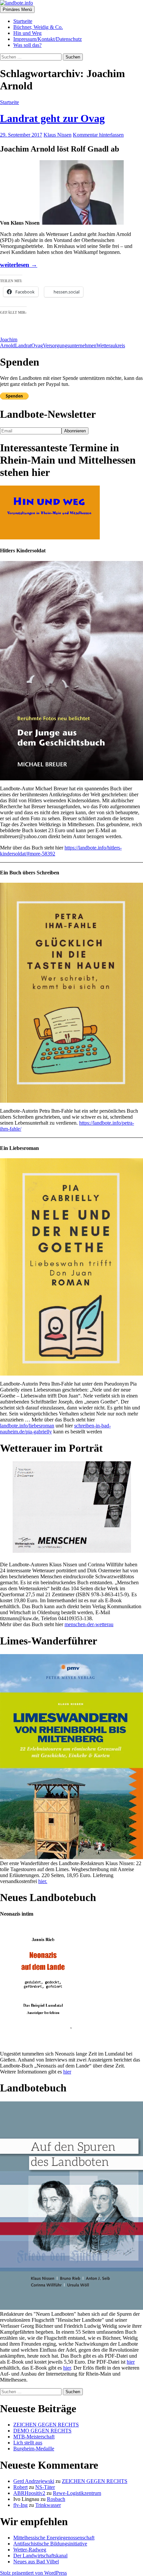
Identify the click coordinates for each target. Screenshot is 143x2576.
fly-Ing (20, 2505)
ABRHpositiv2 (29, 2493)
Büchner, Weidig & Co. (38, 27)
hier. (43, 1881)
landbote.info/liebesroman (27, 1426)
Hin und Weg (27, 33)
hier (67, 2072)
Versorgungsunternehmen (70, 345)
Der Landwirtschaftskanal (40, 2556)
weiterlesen (19, 265)
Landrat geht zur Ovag (52, 118)
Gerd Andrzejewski (34, 2481)
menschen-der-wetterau (89, 1624)
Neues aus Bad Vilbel (36, 2562)
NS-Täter (45, 2487)
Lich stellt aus (28, 2443)
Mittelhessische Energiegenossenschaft (54, 2538)
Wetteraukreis (111, 345)
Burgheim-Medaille (34, 2449)
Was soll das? (27, 45)
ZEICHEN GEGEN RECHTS (46, 2425)
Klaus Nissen (58, 135)
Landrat (23, 345)
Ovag (37, 345)
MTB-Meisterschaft (34, 2437)
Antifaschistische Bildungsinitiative (50, 2544)
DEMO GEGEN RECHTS (42, 2431)
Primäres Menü (17, 9)
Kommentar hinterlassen (98, 135)
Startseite (23, 21)
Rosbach (56, 2499)
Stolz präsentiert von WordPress (33, 2573)
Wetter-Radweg (30, 2550)
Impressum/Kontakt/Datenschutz (48, 39)
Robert (20, 2487)
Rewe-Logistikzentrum (77, 2493)
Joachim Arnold (9, 342)
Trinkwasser (48, 2505)
